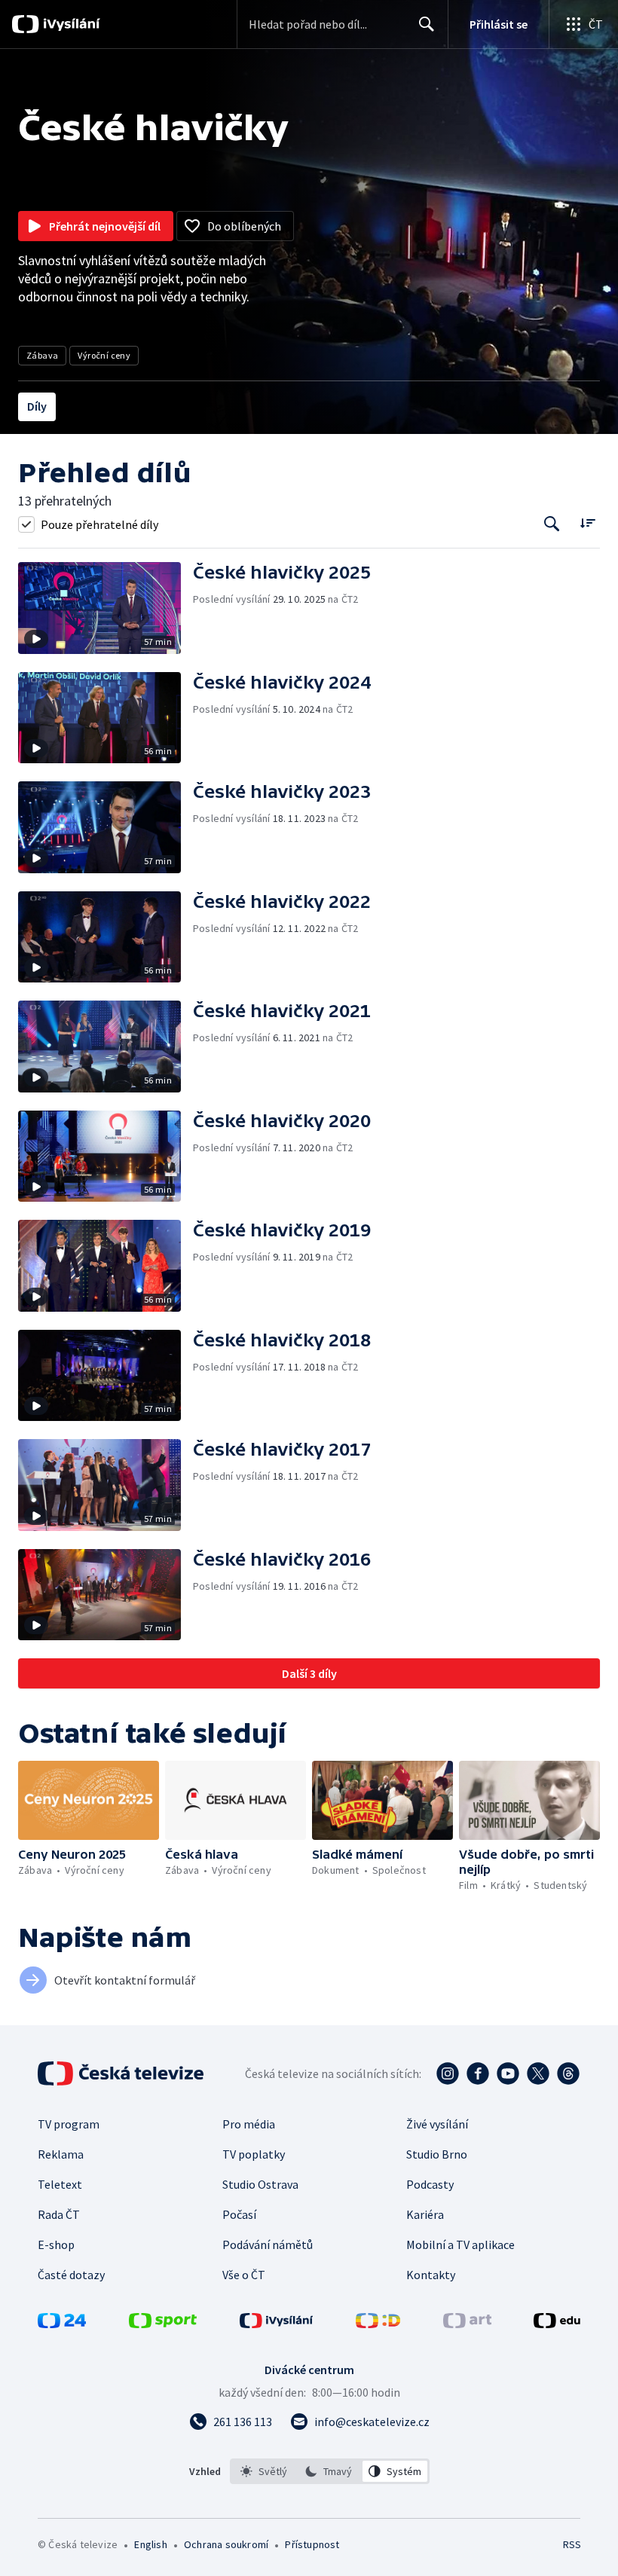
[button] (106, 608)
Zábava (42, 355)
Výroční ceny (104, 355)
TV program (69, 2124)
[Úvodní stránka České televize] (122, 2073)
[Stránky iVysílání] (277, 2324)
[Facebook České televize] (478, 2073)
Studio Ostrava (260, 2184)
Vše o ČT (244, 2275)
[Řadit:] (587, 523)
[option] (264, 2471)
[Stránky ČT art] (467, 2324)
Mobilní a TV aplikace (460, 2244)
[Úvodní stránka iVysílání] (70, 24)
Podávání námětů (268, 2244)
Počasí (239, 2214)
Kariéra (425, 2214)
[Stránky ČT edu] (557, 2324)
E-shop (56, 2244)
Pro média (249, 2124)
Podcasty (430, 2184)
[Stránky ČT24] (62, 2324)
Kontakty (431, 2275)
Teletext (60, 2184)
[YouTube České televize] (508, 2073)
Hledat (427, 24)
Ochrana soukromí (226, 2544)
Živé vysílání (437, 2124)
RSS (572, 2544)
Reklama (61, 2154)
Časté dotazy (71, 2275)
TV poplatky (254, 2154)
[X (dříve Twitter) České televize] (538, 2073)
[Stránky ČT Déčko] (378, 2324)
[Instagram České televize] (448, 2073)
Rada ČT (59, 2214)
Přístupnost (312, 2544)
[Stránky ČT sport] (163, 2324)
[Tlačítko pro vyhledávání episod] (552, 524)
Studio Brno (437, 2154)
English (150, 2544)
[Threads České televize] (568, 2073)
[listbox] (330, 2471)
